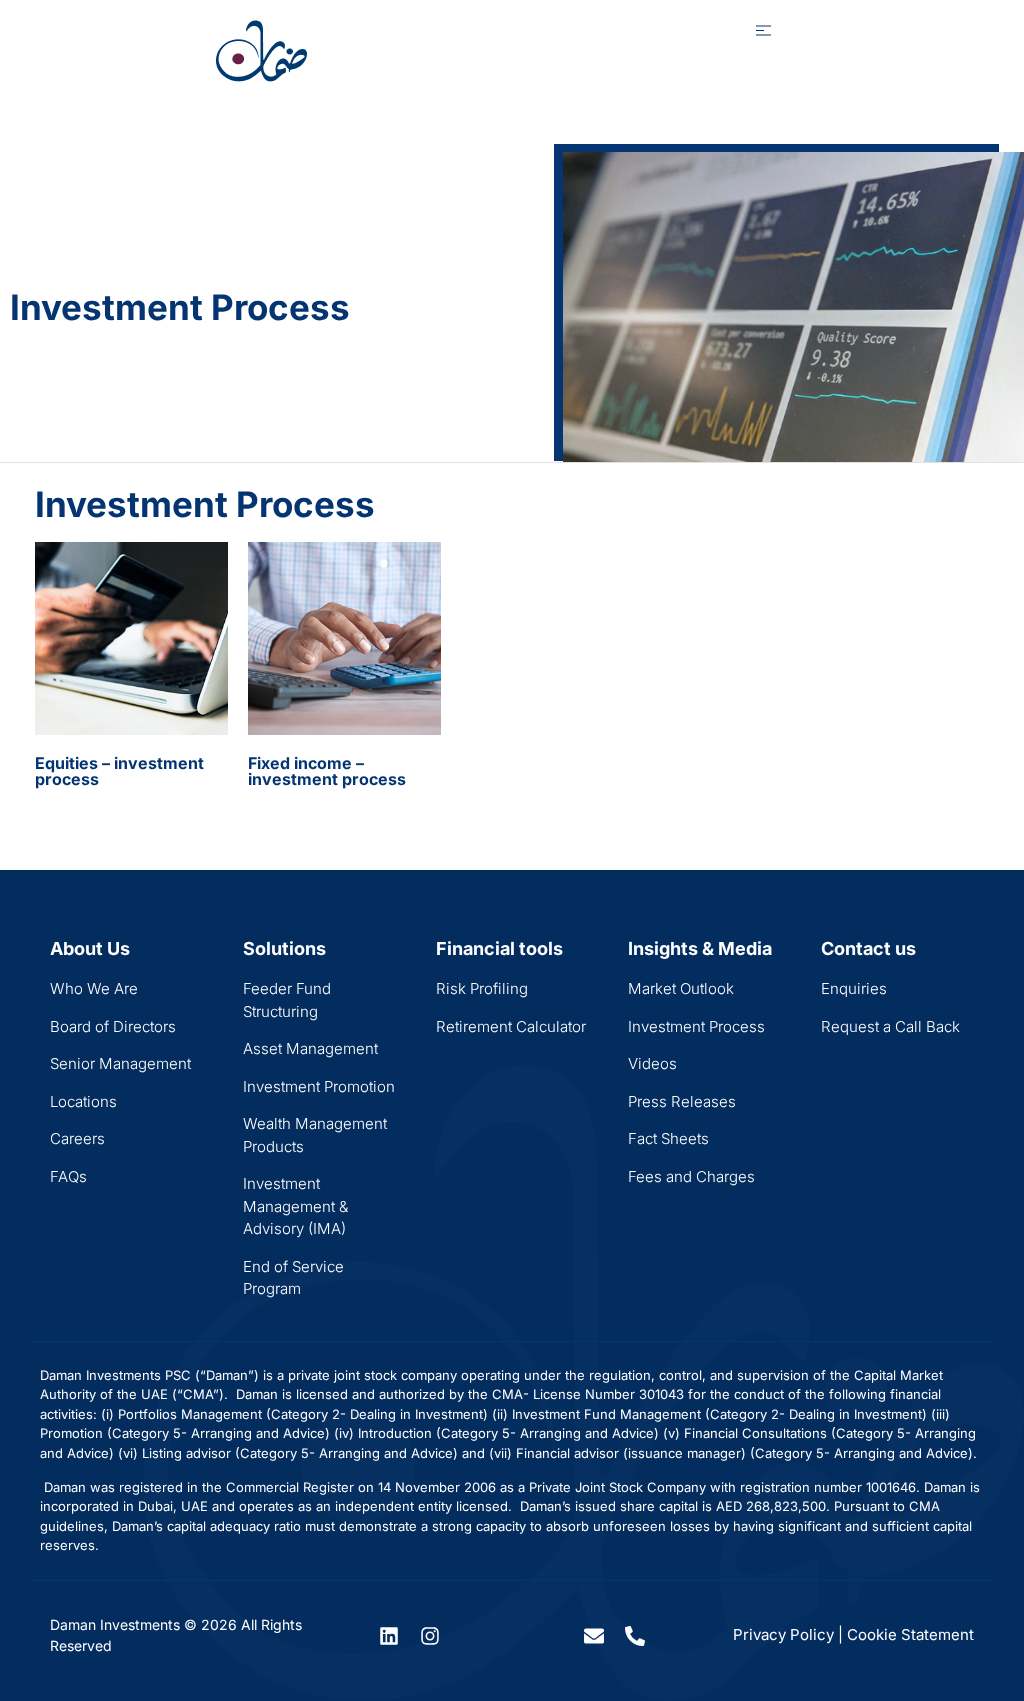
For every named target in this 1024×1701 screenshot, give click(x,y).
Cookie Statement (910, 1634)
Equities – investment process (119, 771)
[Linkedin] (389, 1636)
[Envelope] (594, 1636)
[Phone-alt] (635, 1636)
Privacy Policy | (788, 1634)
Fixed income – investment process (327, 771)
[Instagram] (430, 1636)
